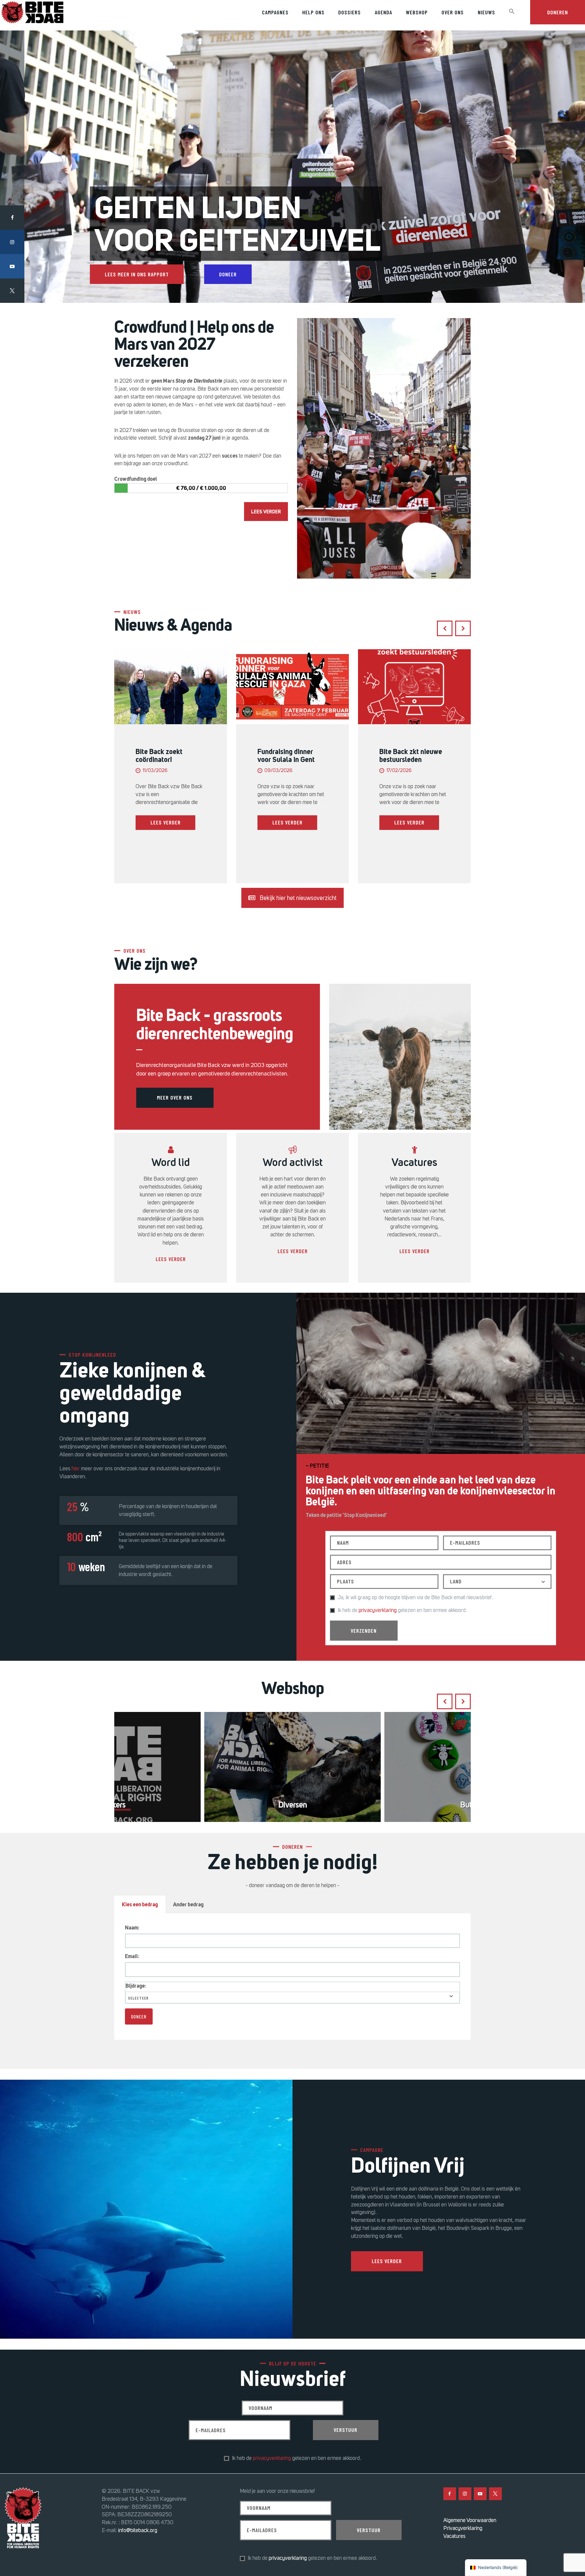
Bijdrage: (136, 1986)
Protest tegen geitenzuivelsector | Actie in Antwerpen (409, 759)
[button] (512, 12)
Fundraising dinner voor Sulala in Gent (164, 756)
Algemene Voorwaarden (470, 2520)
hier (76, 1469)
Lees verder (171, 1259)
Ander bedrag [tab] (188, 1905)
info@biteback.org (138, 2530)
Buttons (293, 1805)
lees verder (166, 822)
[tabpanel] (292, 1976)
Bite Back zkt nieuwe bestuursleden (289, 756)
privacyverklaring (378, 1610)
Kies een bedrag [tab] (140, 1905)
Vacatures (454, 2536)
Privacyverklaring (463, 2528)
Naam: (132, 1928)
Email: (132, 1956)
